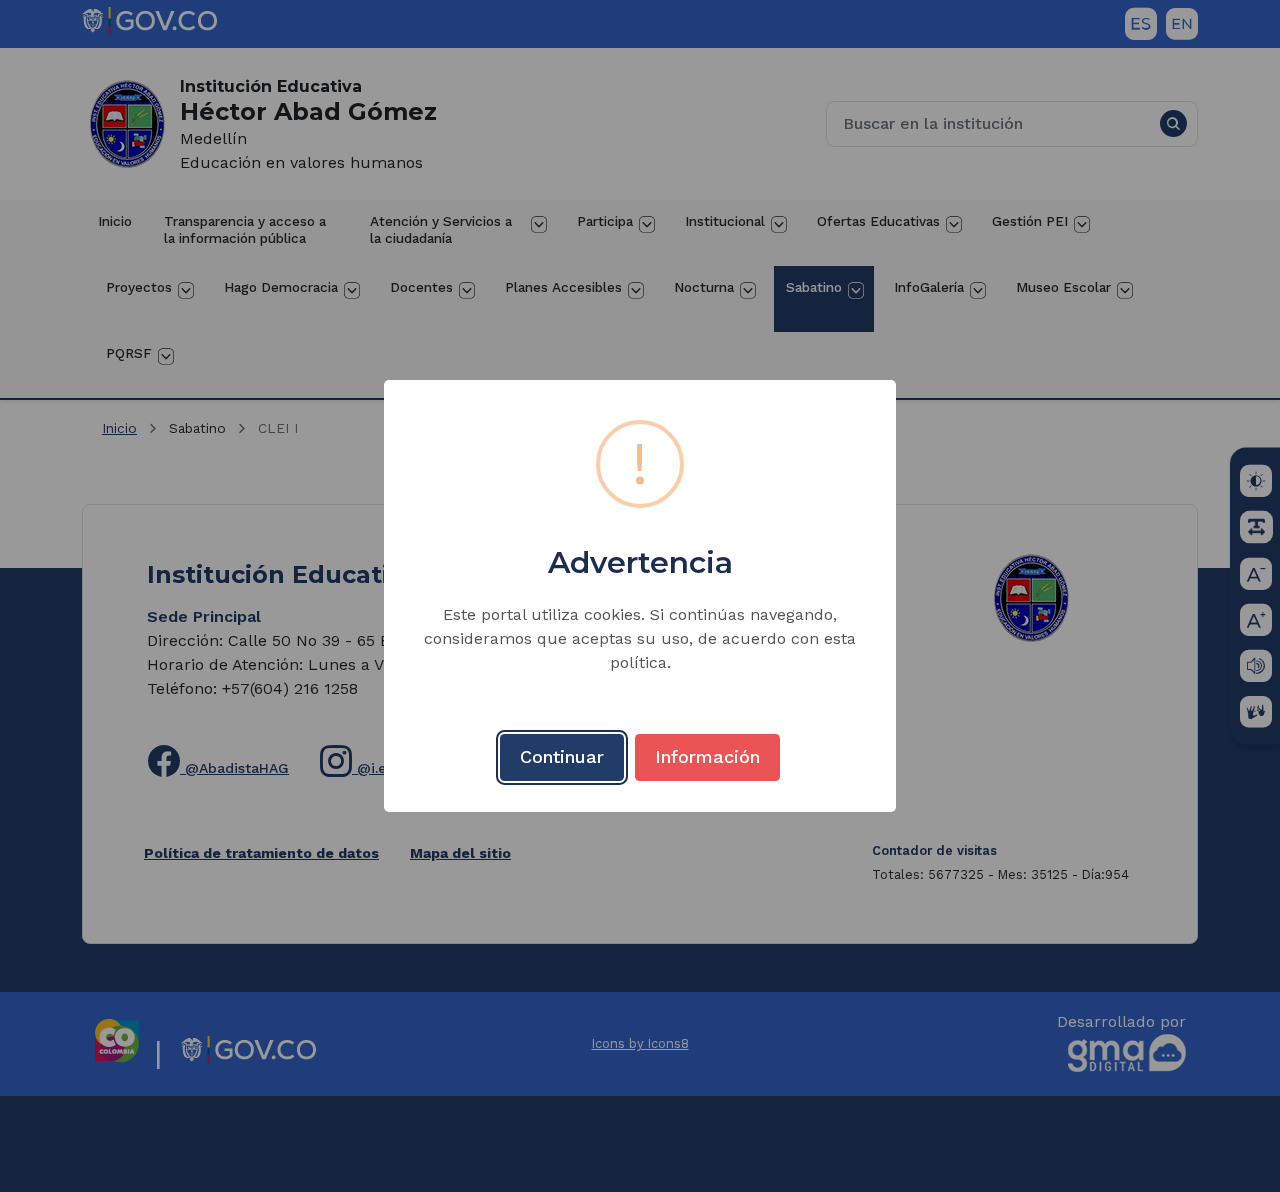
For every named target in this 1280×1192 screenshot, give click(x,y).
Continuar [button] (562, 756)
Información (707, 756)
